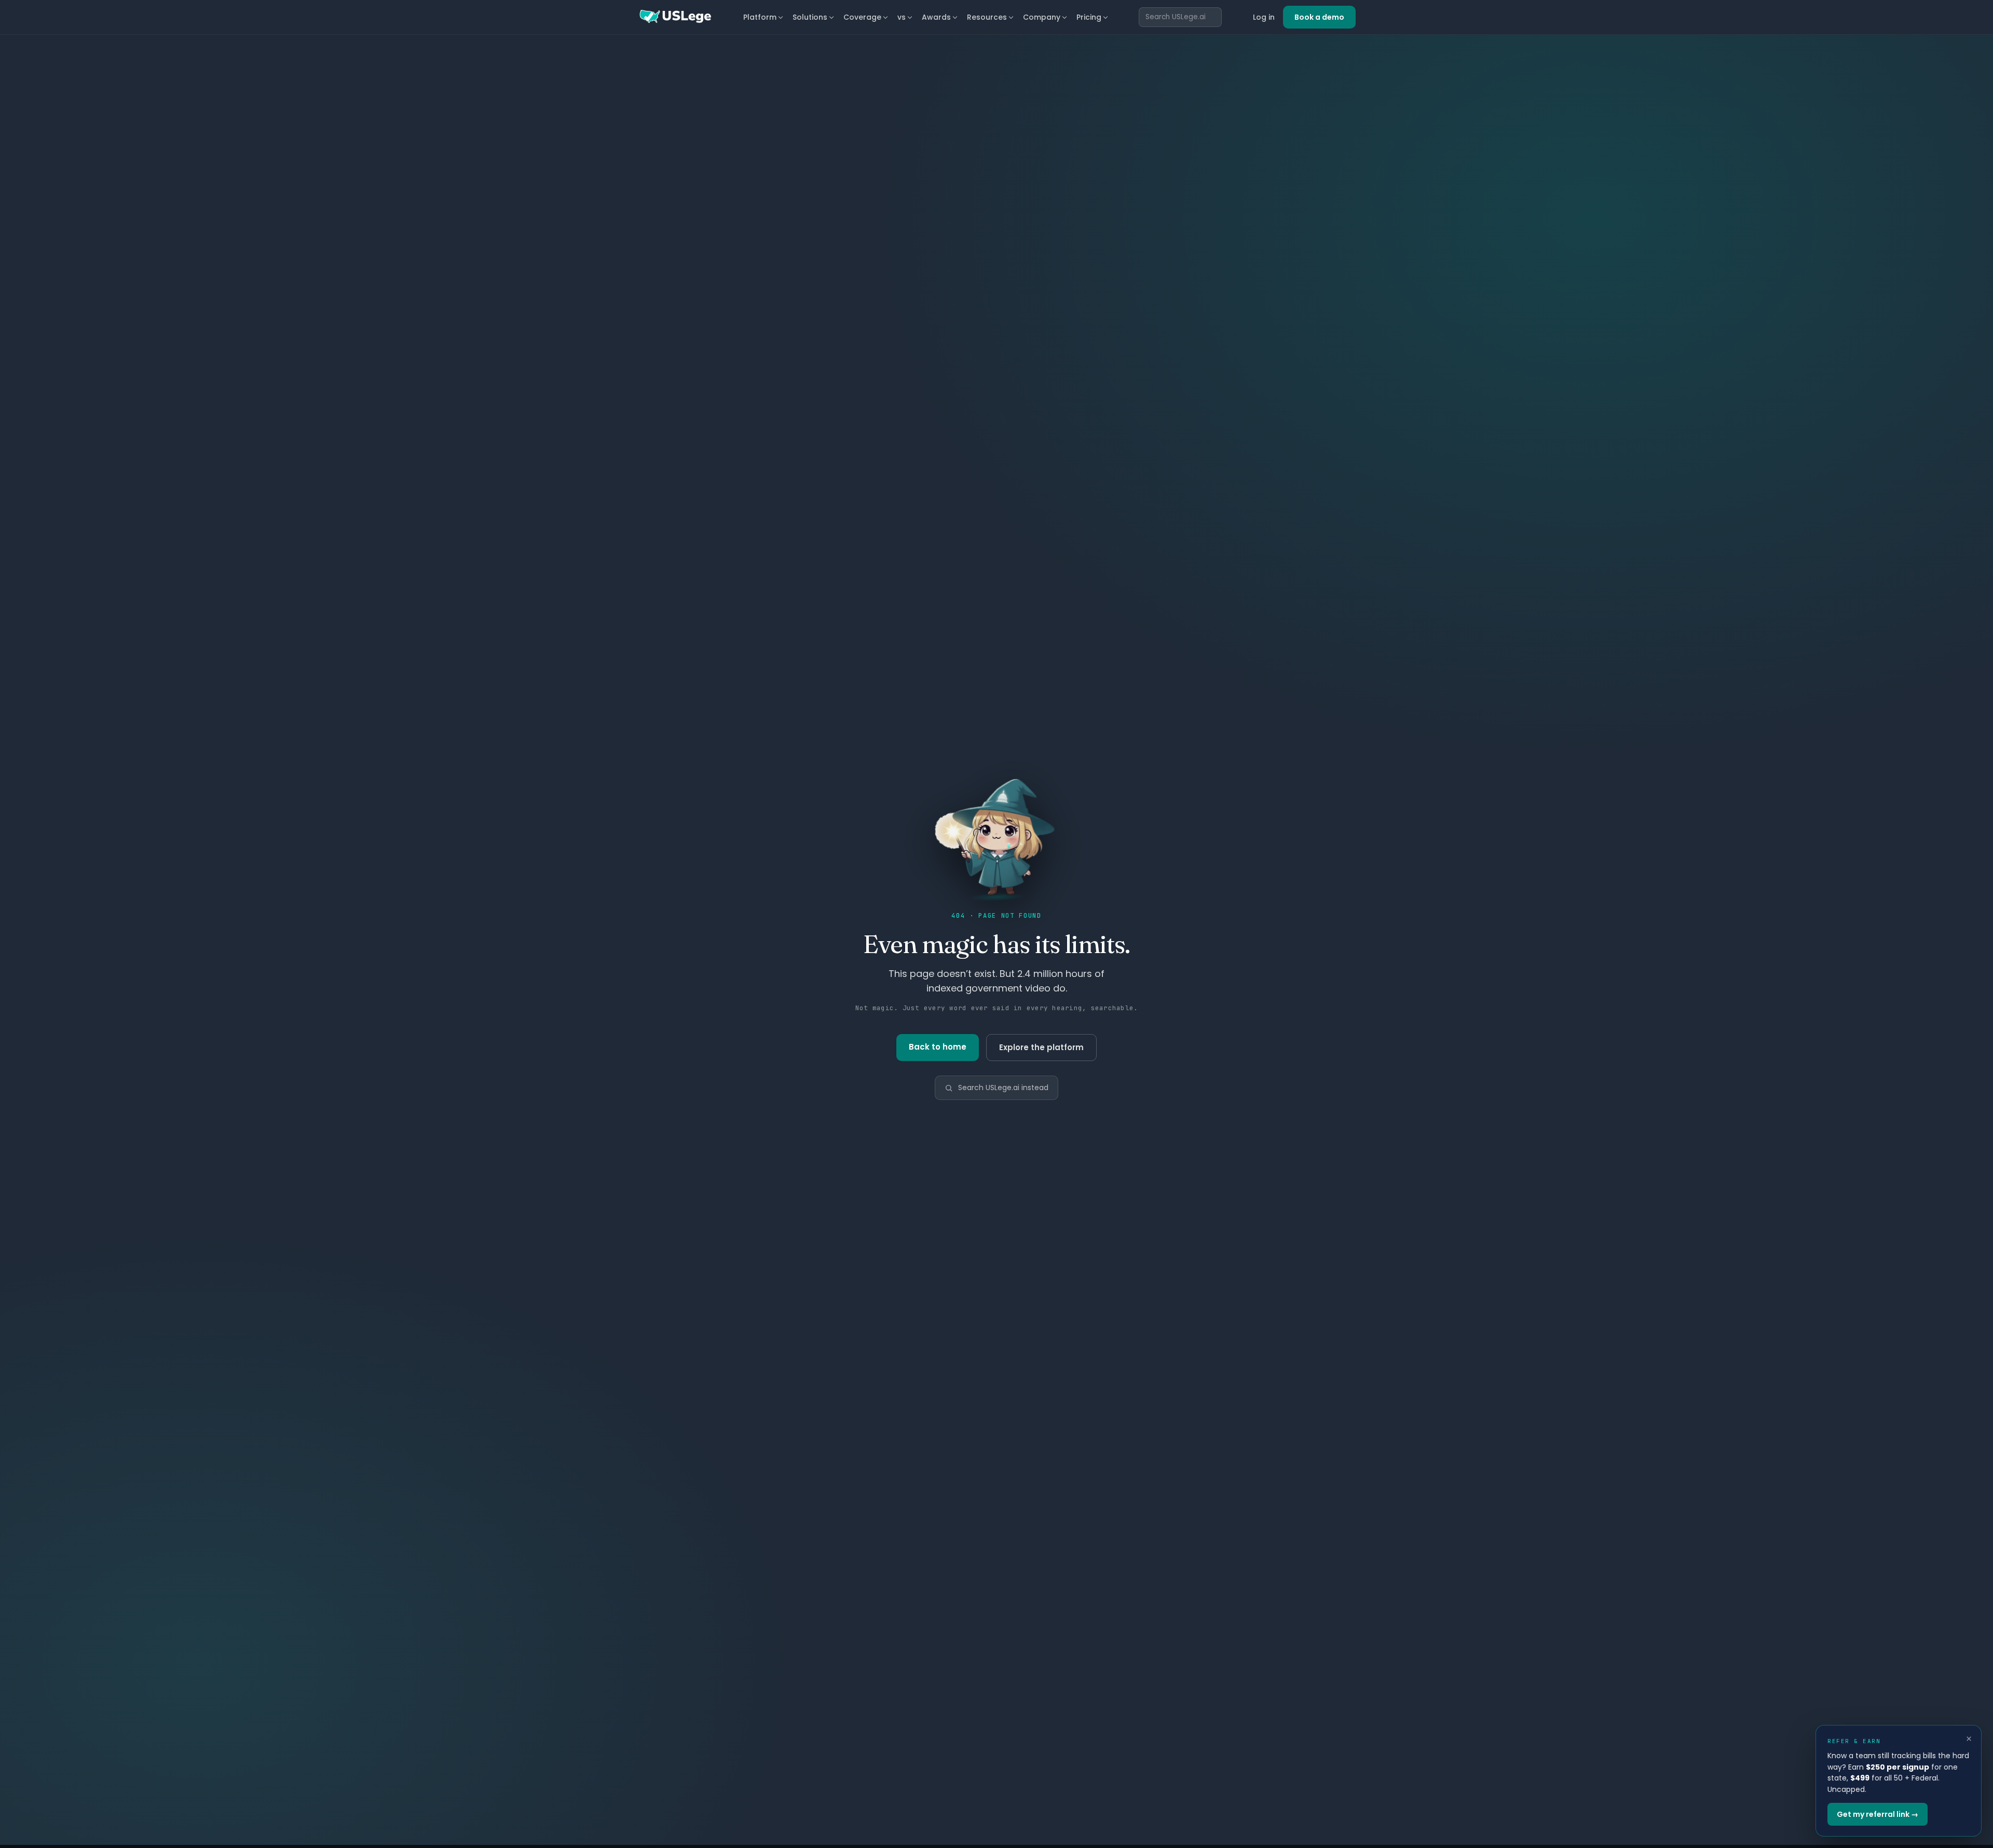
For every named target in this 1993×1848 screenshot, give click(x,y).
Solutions (810, 17)
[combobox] (1180, 17)
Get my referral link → (1878, 1814)
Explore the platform (1041, 1047)
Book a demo (1319, 17)
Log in (1264, 17)
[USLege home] (675, 17)
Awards (936, 17)
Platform (760, 17)
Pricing (1089, 17)
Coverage (862, 17)
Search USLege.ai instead (1003, 1088)
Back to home (938, 1047)
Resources (987, 17)
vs (902, 17)
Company (1042, 17)
